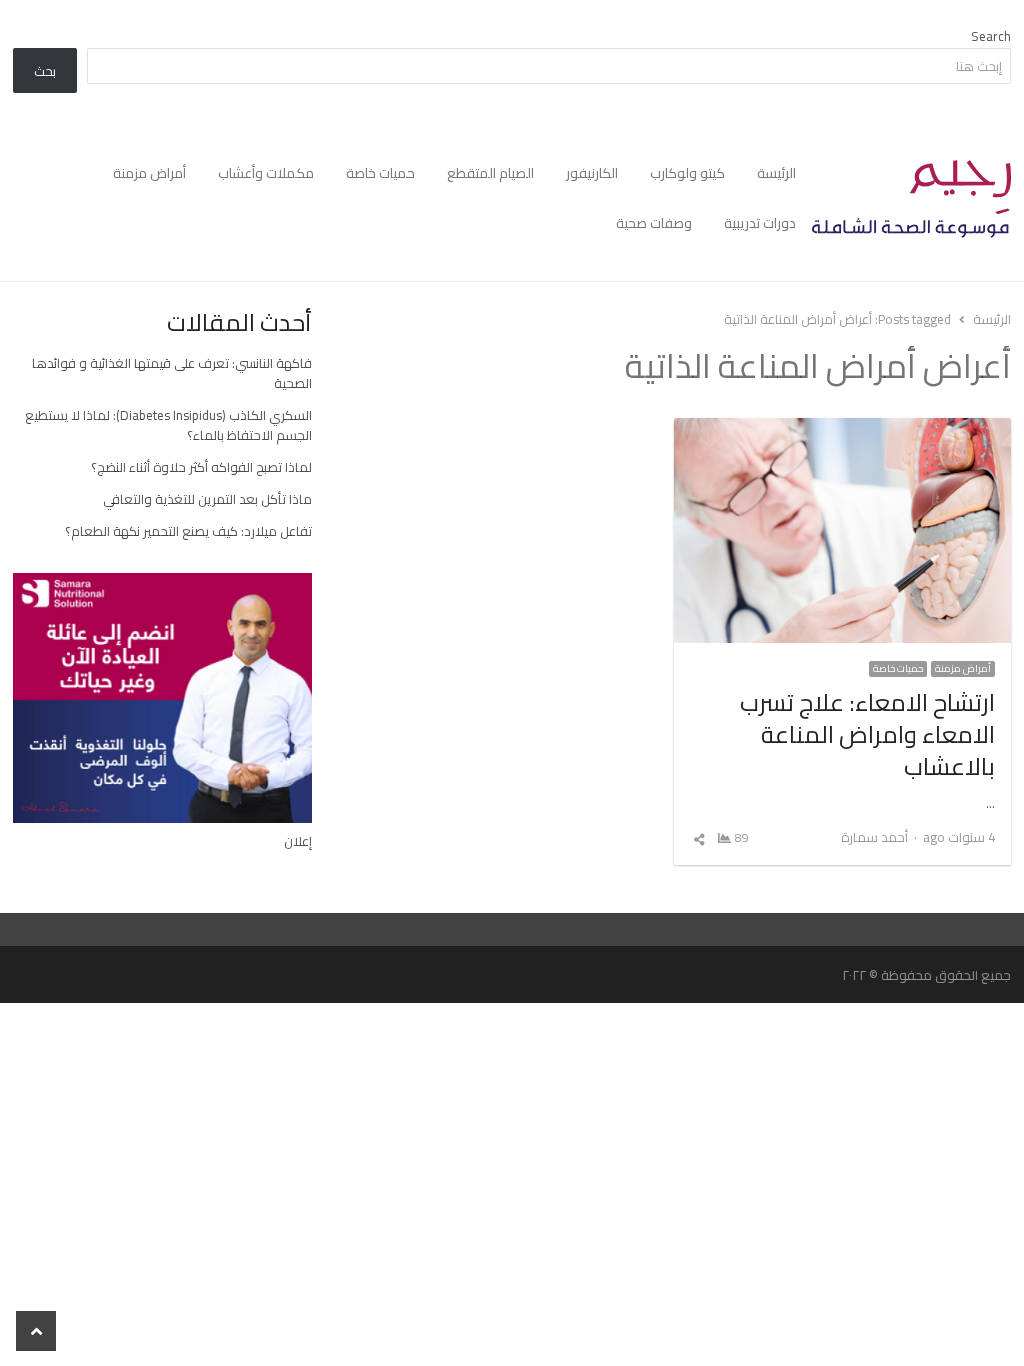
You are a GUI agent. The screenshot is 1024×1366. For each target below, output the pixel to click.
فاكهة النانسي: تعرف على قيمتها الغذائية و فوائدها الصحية (172, 373)
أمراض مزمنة (149, 173)
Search (991, 36)
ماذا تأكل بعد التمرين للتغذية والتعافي (207, 499)
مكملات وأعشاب (266, 173)
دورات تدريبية (760, 223)
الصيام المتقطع (490, 173)
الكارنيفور (592, 173)
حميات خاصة (380, 173)
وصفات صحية (654, 223)
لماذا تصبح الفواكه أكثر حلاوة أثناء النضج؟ (201, 467)
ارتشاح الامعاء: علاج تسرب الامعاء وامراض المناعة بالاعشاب (867, 734)
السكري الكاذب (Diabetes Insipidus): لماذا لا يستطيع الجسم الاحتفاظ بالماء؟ (168, 425)
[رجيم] (912, 199)
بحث (45, 71)
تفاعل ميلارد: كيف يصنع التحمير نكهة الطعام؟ (188, 531)
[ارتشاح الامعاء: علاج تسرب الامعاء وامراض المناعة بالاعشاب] (842, 430)
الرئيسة (776, 173)
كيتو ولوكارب (687, 173)
